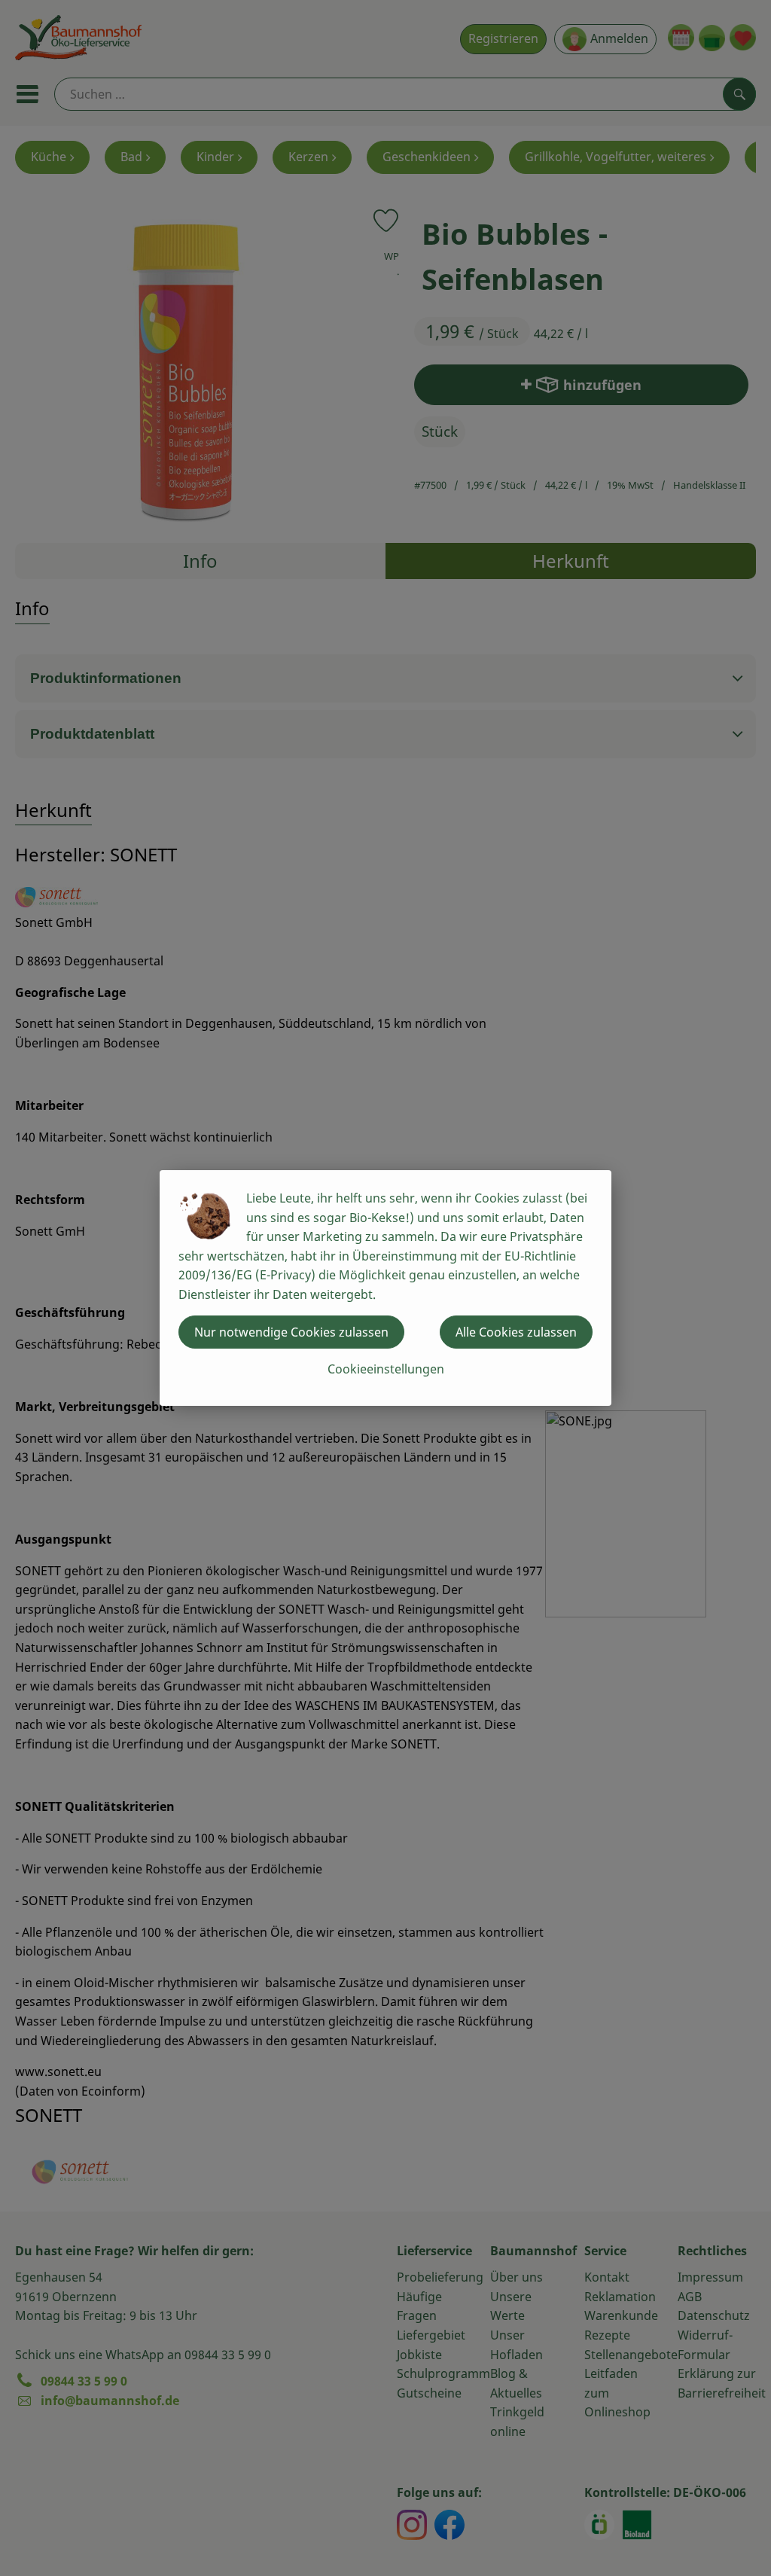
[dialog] (385, 1288)
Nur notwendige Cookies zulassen (291, 1332)
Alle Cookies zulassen (516, 1332)
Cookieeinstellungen (386, 1369)
